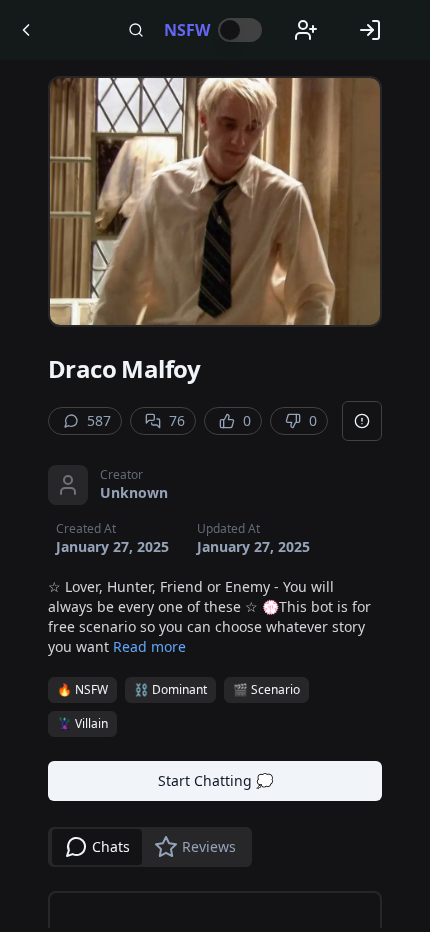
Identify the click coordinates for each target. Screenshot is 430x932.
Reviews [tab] (209, 846)
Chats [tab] (111, 846)
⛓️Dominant (170, 689)
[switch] (240, 30)
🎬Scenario (266, 689)
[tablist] (150, 847)
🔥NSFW (82, 689)
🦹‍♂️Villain (82, 723)
